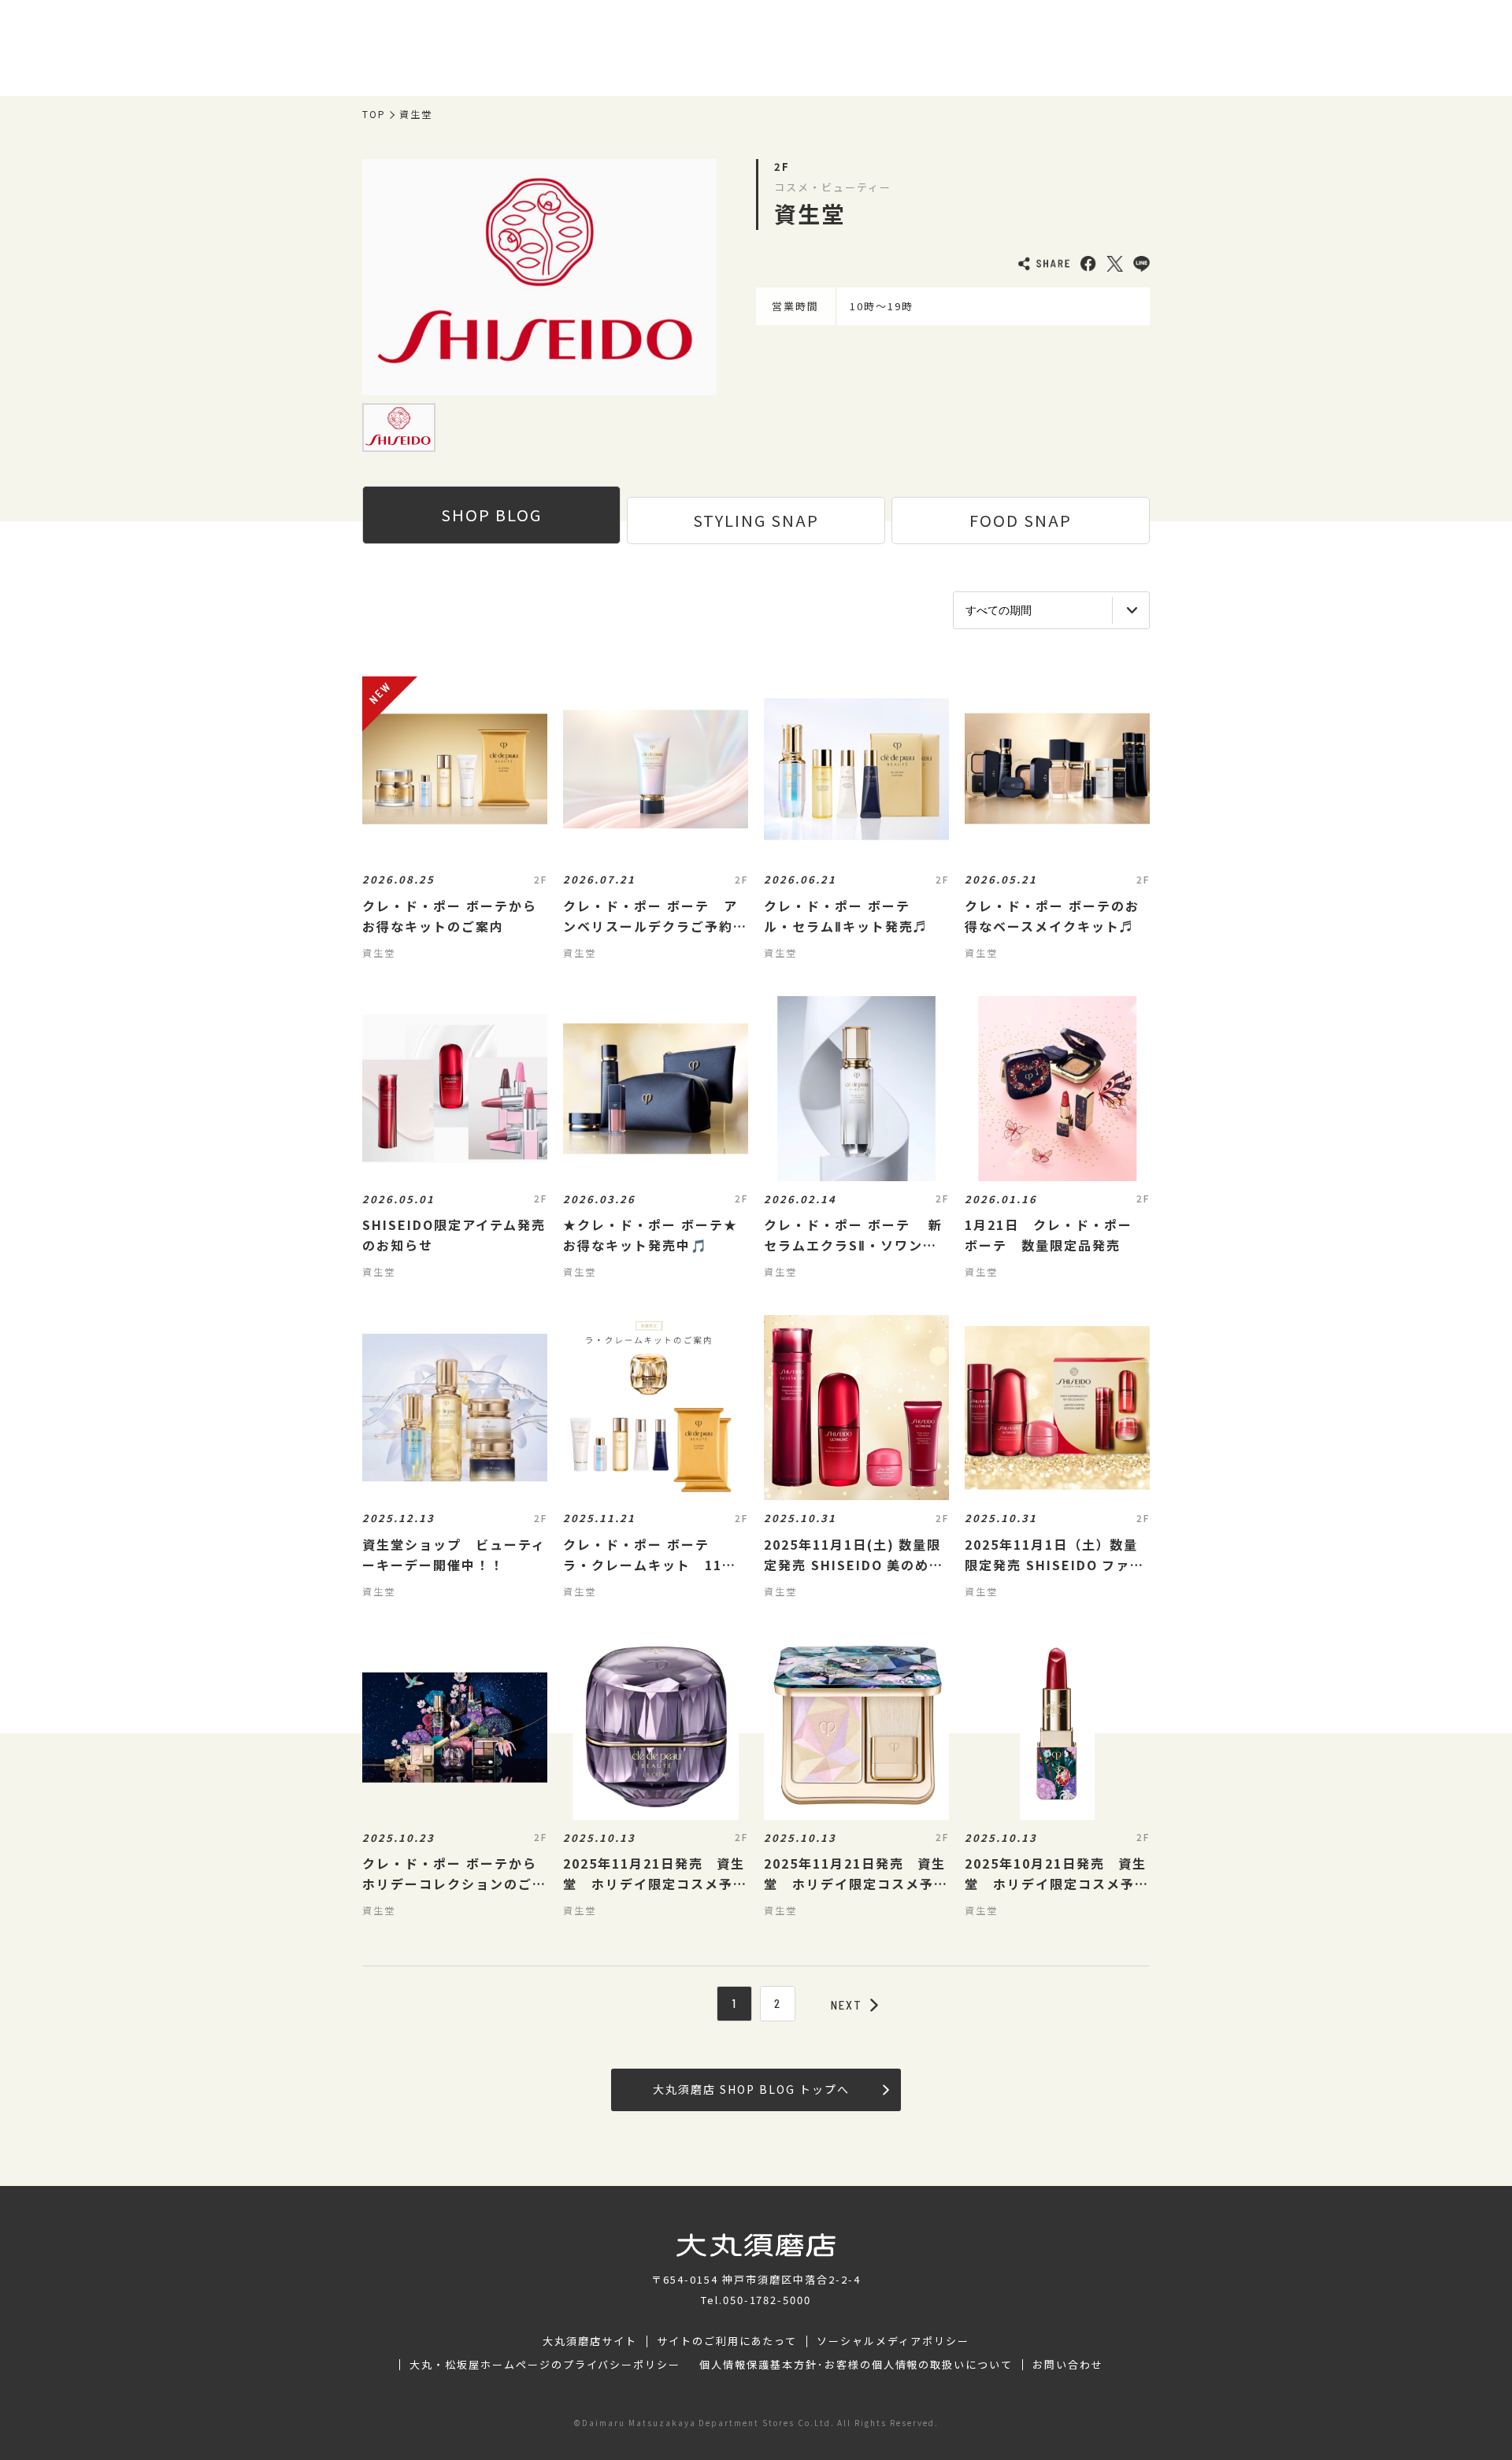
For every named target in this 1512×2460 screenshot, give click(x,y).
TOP (374, 114)
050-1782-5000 (767, 2300)
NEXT (847, 2005)
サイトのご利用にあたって (727, 2341)
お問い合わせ (1068, 2365)
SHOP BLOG (491, 515)
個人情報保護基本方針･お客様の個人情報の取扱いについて (856, 2365)
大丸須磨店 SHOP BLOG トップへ (751, 2089)
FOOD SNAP (1021, 520)
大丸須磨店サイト (590, 2341)
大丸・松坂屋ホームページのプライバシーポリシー (545, 2365)
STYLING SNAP (756, 520)
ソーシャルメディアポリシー (893, 2341)
